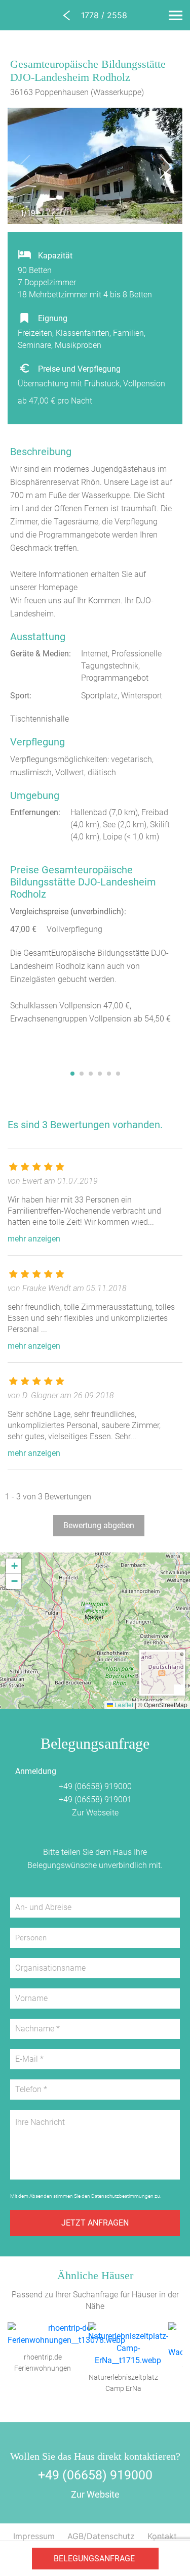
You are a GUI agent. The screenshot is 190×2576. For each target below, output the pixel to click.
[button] (95, 1617)
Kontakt (162, 2536)
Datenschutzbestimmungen (122, 2196)
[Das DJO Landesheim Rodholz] (84, 1055)
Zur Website (95, 2494)
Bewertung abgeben (99, 1525)
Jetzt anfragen (95, 2223)
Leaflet (123, 1704)
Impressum (34, 2536)
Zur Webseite (95, 1813)
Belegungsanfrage (94, 2559)
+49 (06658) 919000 (95, 1786)
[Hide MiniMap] (179, 1689)
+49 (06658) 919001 (95, 1800)
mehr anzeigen (34, 1239)
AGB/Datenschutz (101, 2536)
